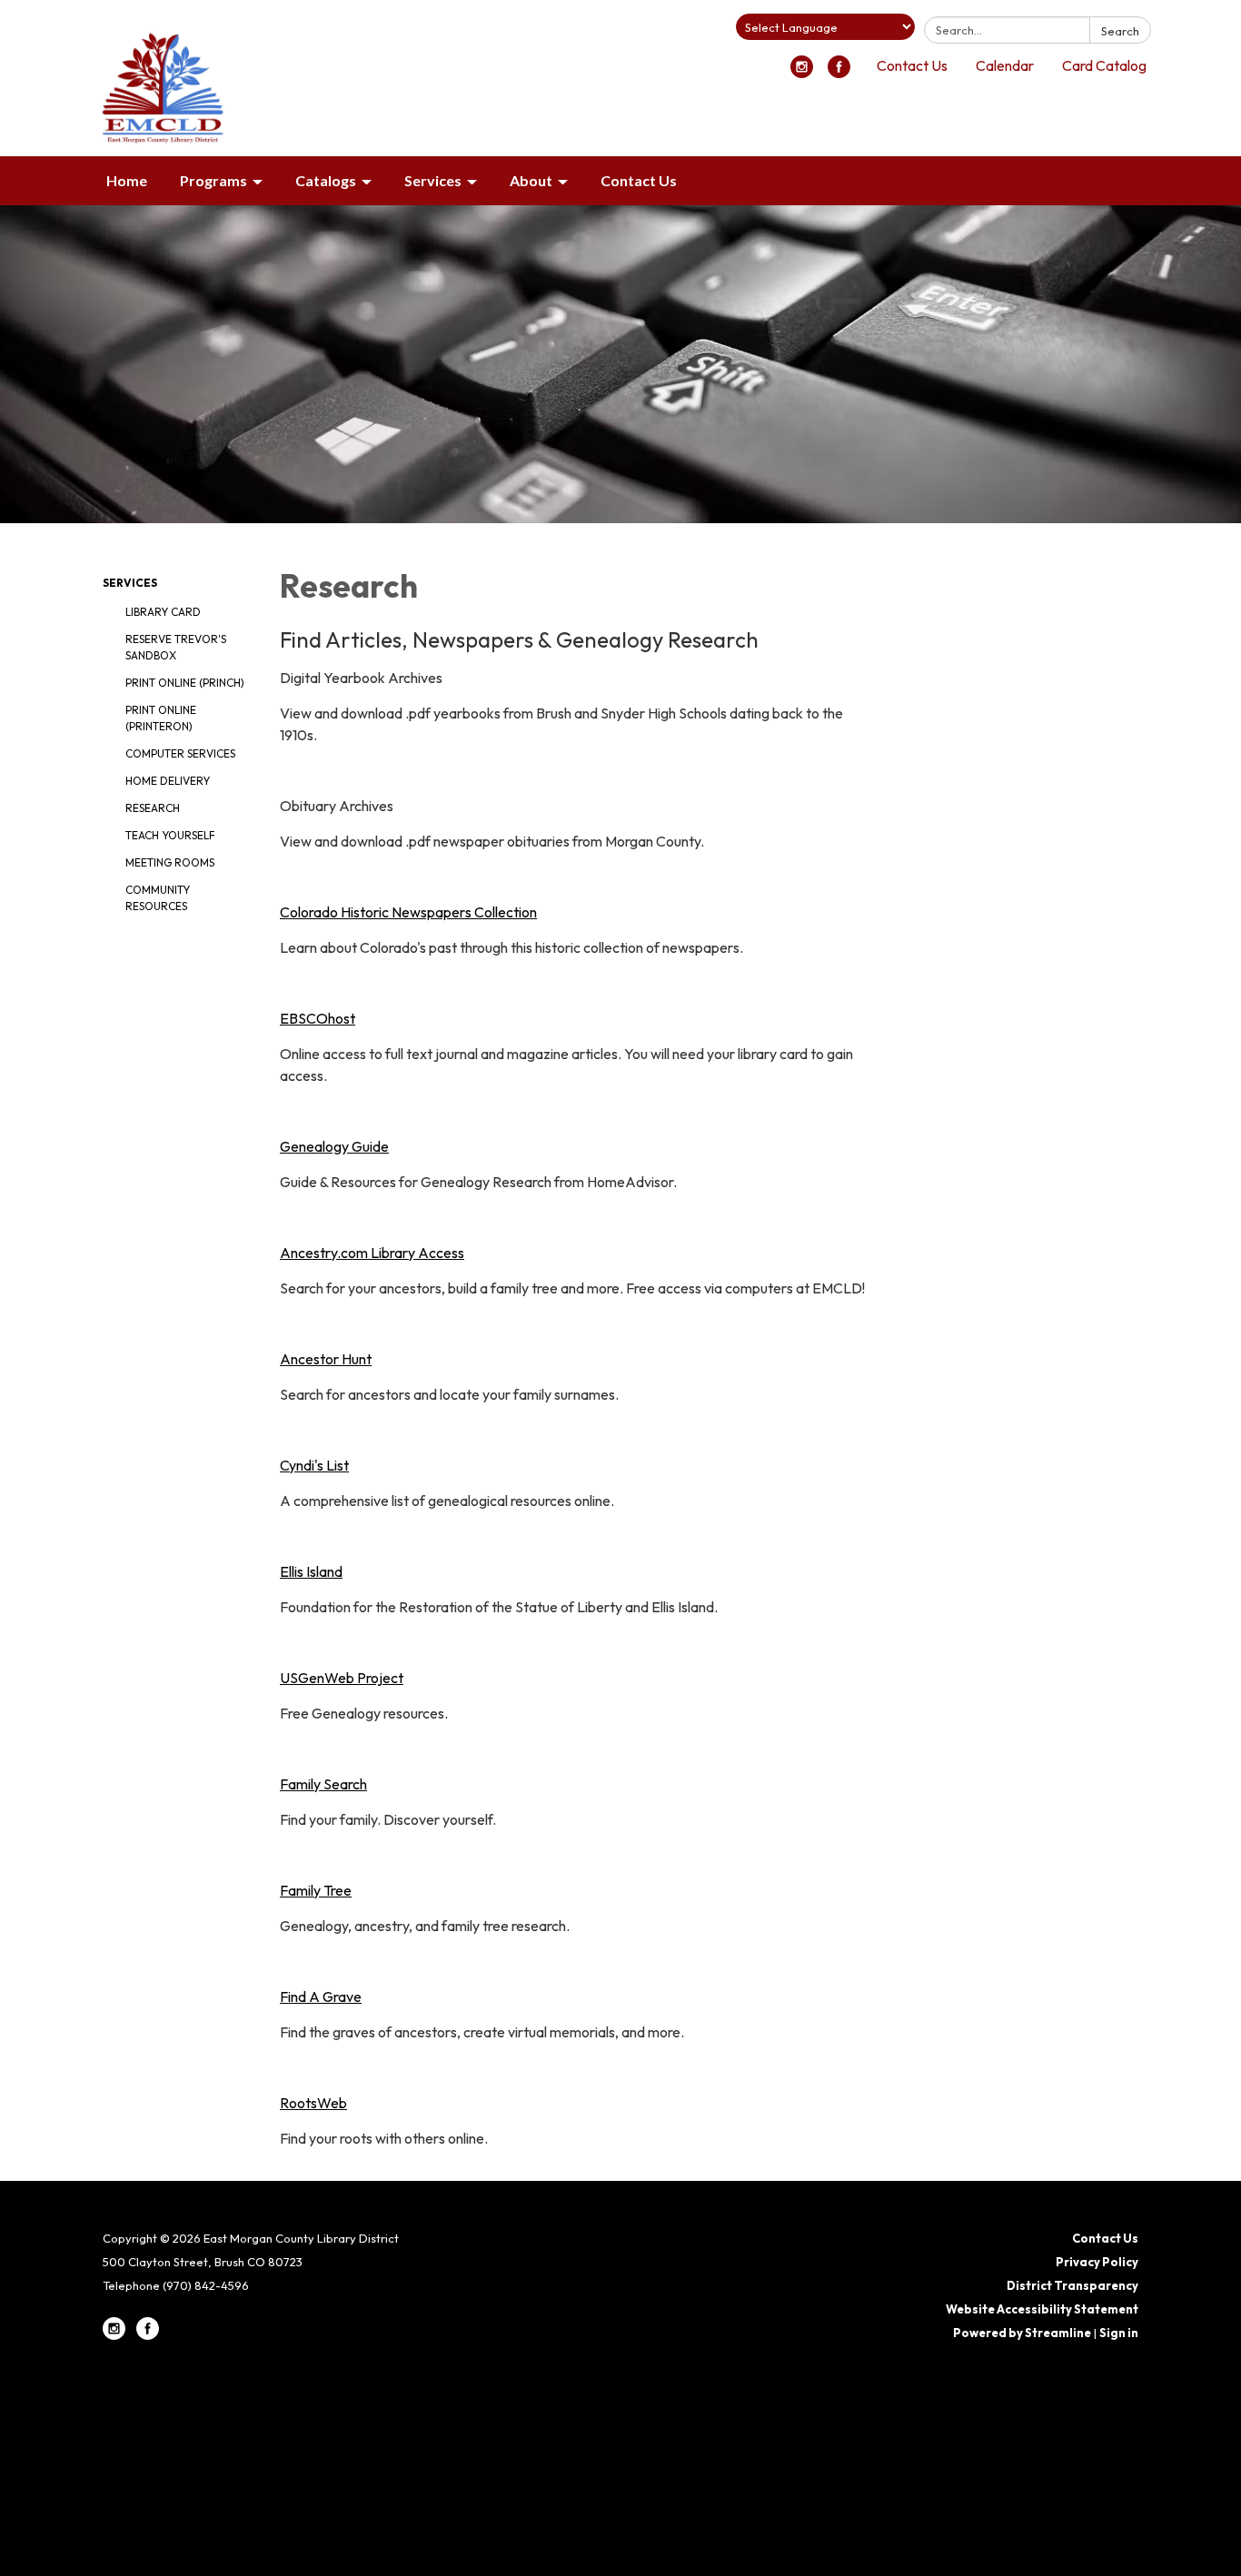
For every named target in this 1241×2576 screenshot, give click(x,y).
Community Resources (158, 898)
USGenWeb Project (342, 1678)
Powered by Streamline (1022, 2333)
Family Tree (316, 1890)
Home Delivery (168, 781)
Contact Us (912, 65)
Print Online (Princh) (185, 683)
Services (130, 583)
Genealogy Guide (334, 1146)
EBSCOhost (318, 1018)
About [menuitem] (531, 180)
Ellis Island (311, 1571)
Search (1120, 31)
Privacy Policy (1097, 2262)
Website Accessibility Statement (1042, 2309)
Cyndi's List (314, 1465)
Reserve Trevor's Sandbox (176, 647)
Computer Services (180, 753)
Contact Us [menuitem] (639, 180)
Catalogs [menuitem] (326, 180)
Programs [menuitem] (213, 180)
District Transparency (1072, 2285)
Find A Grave (321, 1996)
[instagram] (802, 73)
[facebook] (839, 73)
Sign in (1119, 2333)
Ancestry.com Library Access (372, 1253)
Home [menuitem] (127, 180)
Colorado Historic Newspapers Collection (408, 912)
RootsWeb (313, 2103)
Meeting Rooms (170, 862)
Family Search (323, 1784)
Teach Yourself (170, 835)
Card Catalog (1104, 65)
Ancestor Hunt (326, 1359)
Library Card (163, 612)
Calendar (1005, 65)
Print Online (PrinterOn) (161, 718)
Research (153, 808)
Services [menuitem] (433, 180)
